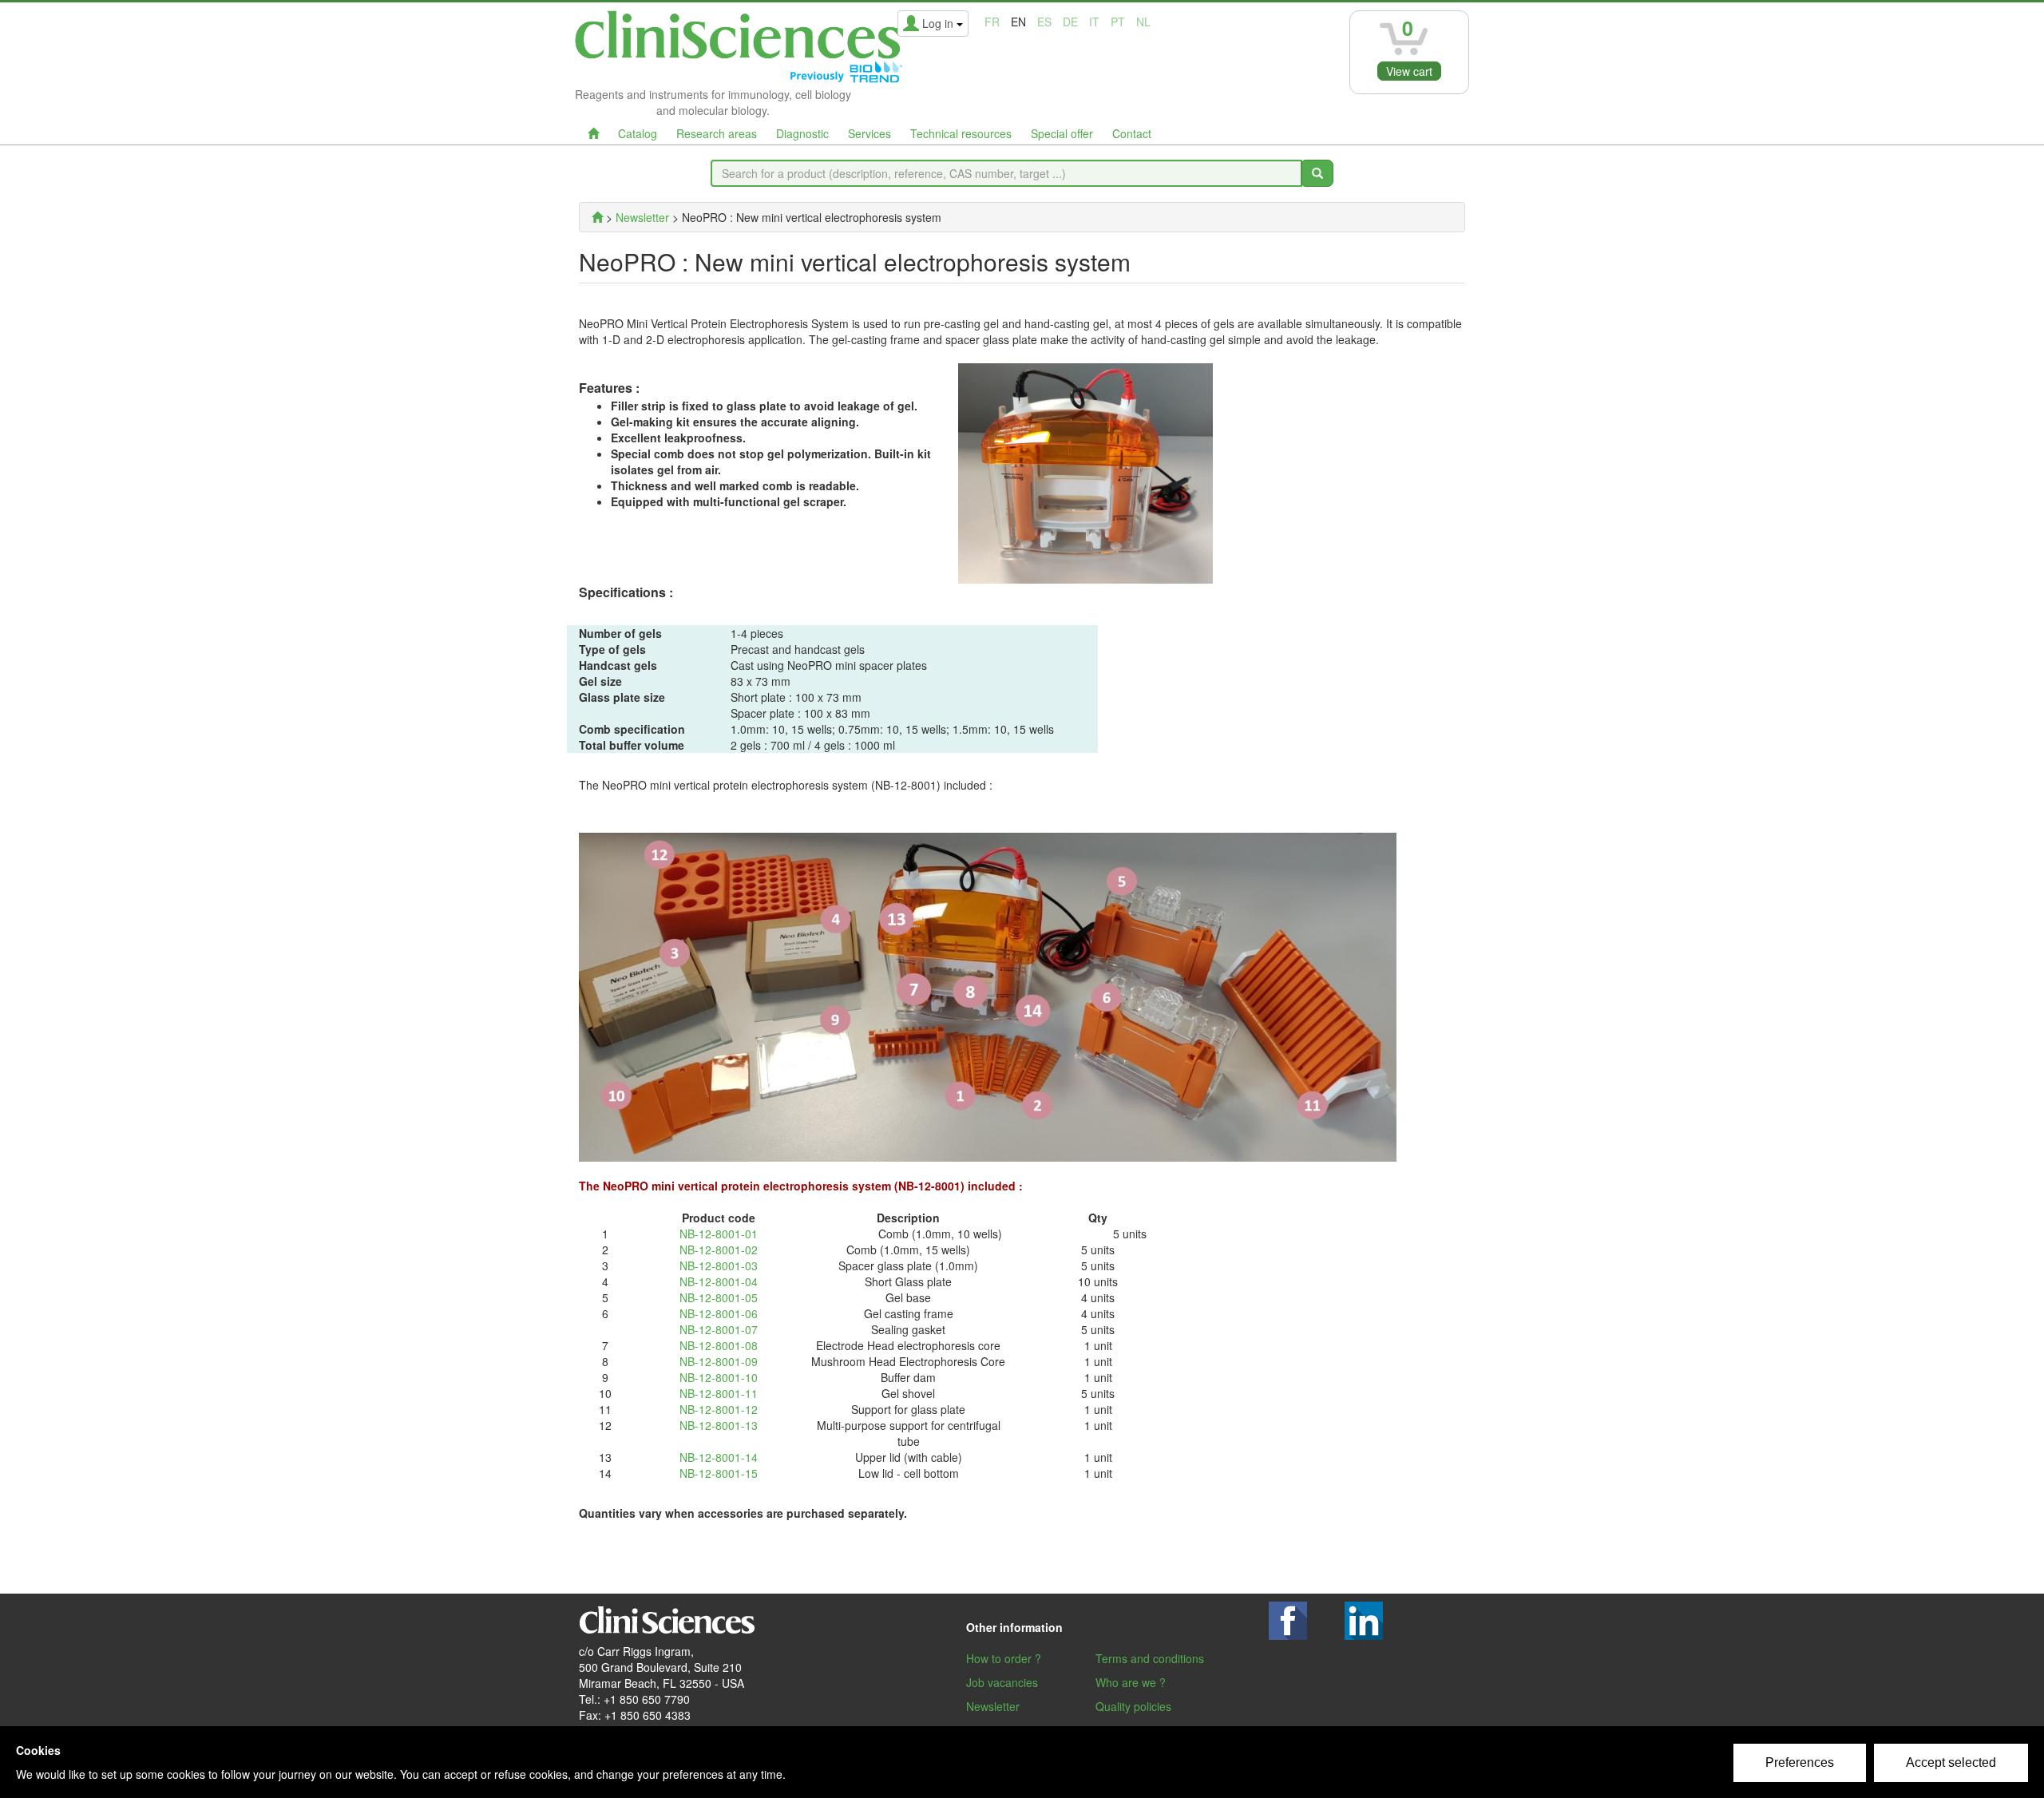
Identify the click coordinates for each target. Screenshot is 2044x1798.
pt (1118, 22)
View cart (1409, 71)
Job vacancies (1002, 1682)
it (1094, 22)
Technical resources (961, 133)
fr (992, 22)
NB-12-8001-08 (719, 1345)
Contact (1132, 133)
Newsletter (993, 1706)
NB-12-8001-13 (719, 1425)
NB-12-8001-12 (719, 1409)
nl (1143, 22)
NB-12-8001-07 (719, 1329)
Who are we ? (1131, 1682)
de (1070, 22)
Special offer (1062, 133)
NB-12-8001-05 (719, 1297)
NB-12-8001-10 (719, 1377)
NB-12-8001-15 (719, 1473)
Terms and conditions (1150, 1658)
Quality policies (1133, 1706)
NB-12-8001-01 (719, 1234)
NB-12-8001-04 (719, 1281)
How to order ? (1004, 1658)
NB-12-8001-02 (719, 1249)
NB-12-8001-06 (719, 1313)
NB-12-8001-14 (719, 1457)
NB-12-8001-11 (719, 1393)
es (1044, 22)
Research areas (717, 133)
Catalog (638, 133)
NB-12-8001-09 (719, 1361)
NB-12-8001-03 (719, 1265)
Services (869, 133)
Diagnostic (802, 133)
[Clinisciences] (597, 217)
